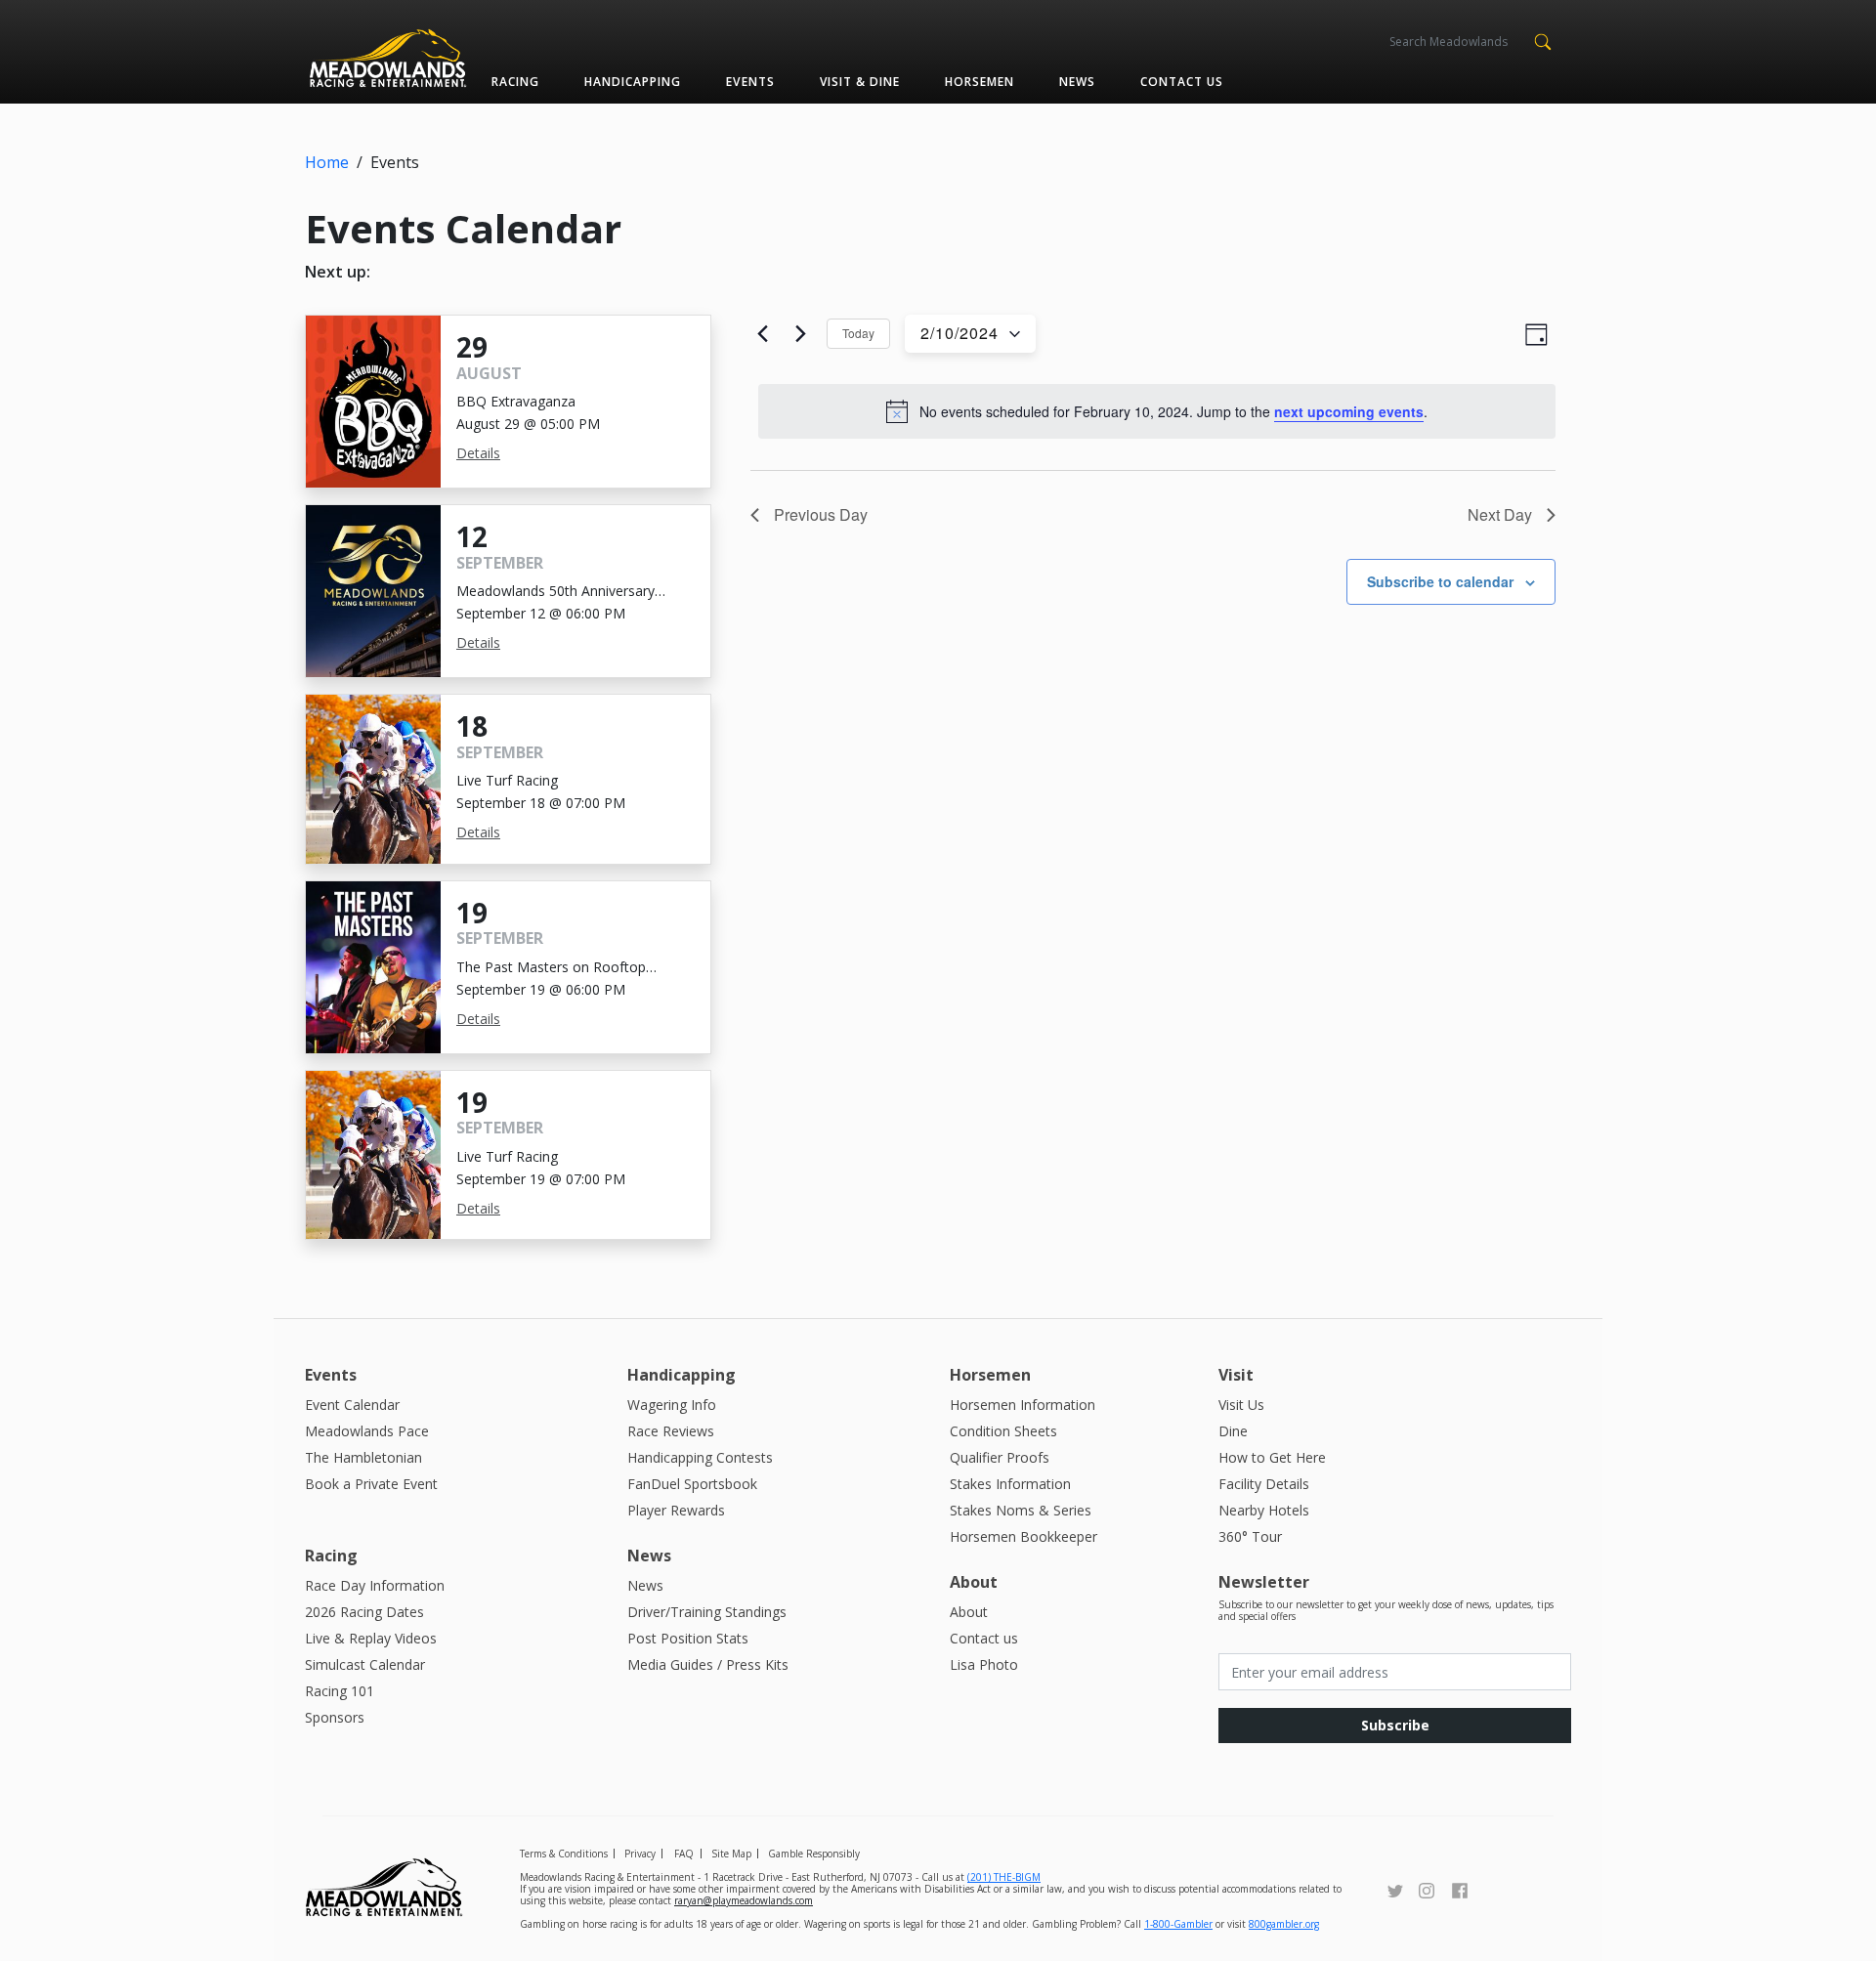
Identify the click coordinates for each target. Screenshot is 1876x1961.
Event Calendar (352, 1405)
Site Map (731, 1854)
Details (478, 453)
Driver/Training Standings (707, 1612)
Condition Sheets (1003, 1431)
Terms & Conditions (564, 1854)
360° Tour (1250, 1536)
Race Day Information (375, 1585)
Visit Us (1241, 1405)
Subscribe (1395, 1725)
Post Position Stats (688, 1638)
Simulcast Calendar (365, 1664)
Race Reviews (671, 1431)
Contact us (1182, 82)
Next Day (1500, 514)
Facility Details (1264, 1484)
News (1077, 82)
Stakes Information (1010, 1484)
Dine (1233, 1431)
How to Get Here (1272, 1457)
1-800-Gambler (1178, 1924)
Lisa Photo (984, 1664)
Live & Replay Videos (371, 1638)
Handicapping (633, 82)
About (969, 1612)
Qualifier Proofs (1000, 1457)
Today (858, 333)
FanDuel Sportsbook (692, 1484)
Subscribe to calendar (1440, 581)
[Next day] (800, 334)
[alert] (1157, 411)
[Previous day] (762, 334)
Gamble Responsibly (814, 1854)
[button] (1542, 40)
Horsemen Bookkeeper (1023, 1536)
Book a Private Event (371, 1484)
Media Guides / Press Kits (708, 1664)
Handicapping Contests (700, 1457)
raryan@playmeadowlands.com (744, 1900)
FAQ (684, 1854)
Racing (515, 82)
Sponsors (335, 1717)
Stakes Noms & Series (1021, 1510)
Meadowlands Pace (367, 1431)
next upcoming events (1349, 411)
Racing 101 (340, 1691)
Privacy (640, 1854)
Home (327, 162)
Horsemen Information (1023, 1405)
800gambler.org (1284, 1924)
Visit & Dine (860, 82)
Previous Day (821, 514)
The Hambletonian (363, 1457)
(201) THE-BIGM (1004, 1877)
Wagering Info (672, 1405)
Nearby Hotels (1264, 1510)
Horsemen (980, 82)
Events (750, 82)
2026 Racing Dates (364, 1612)
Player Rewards (676, 1510)
